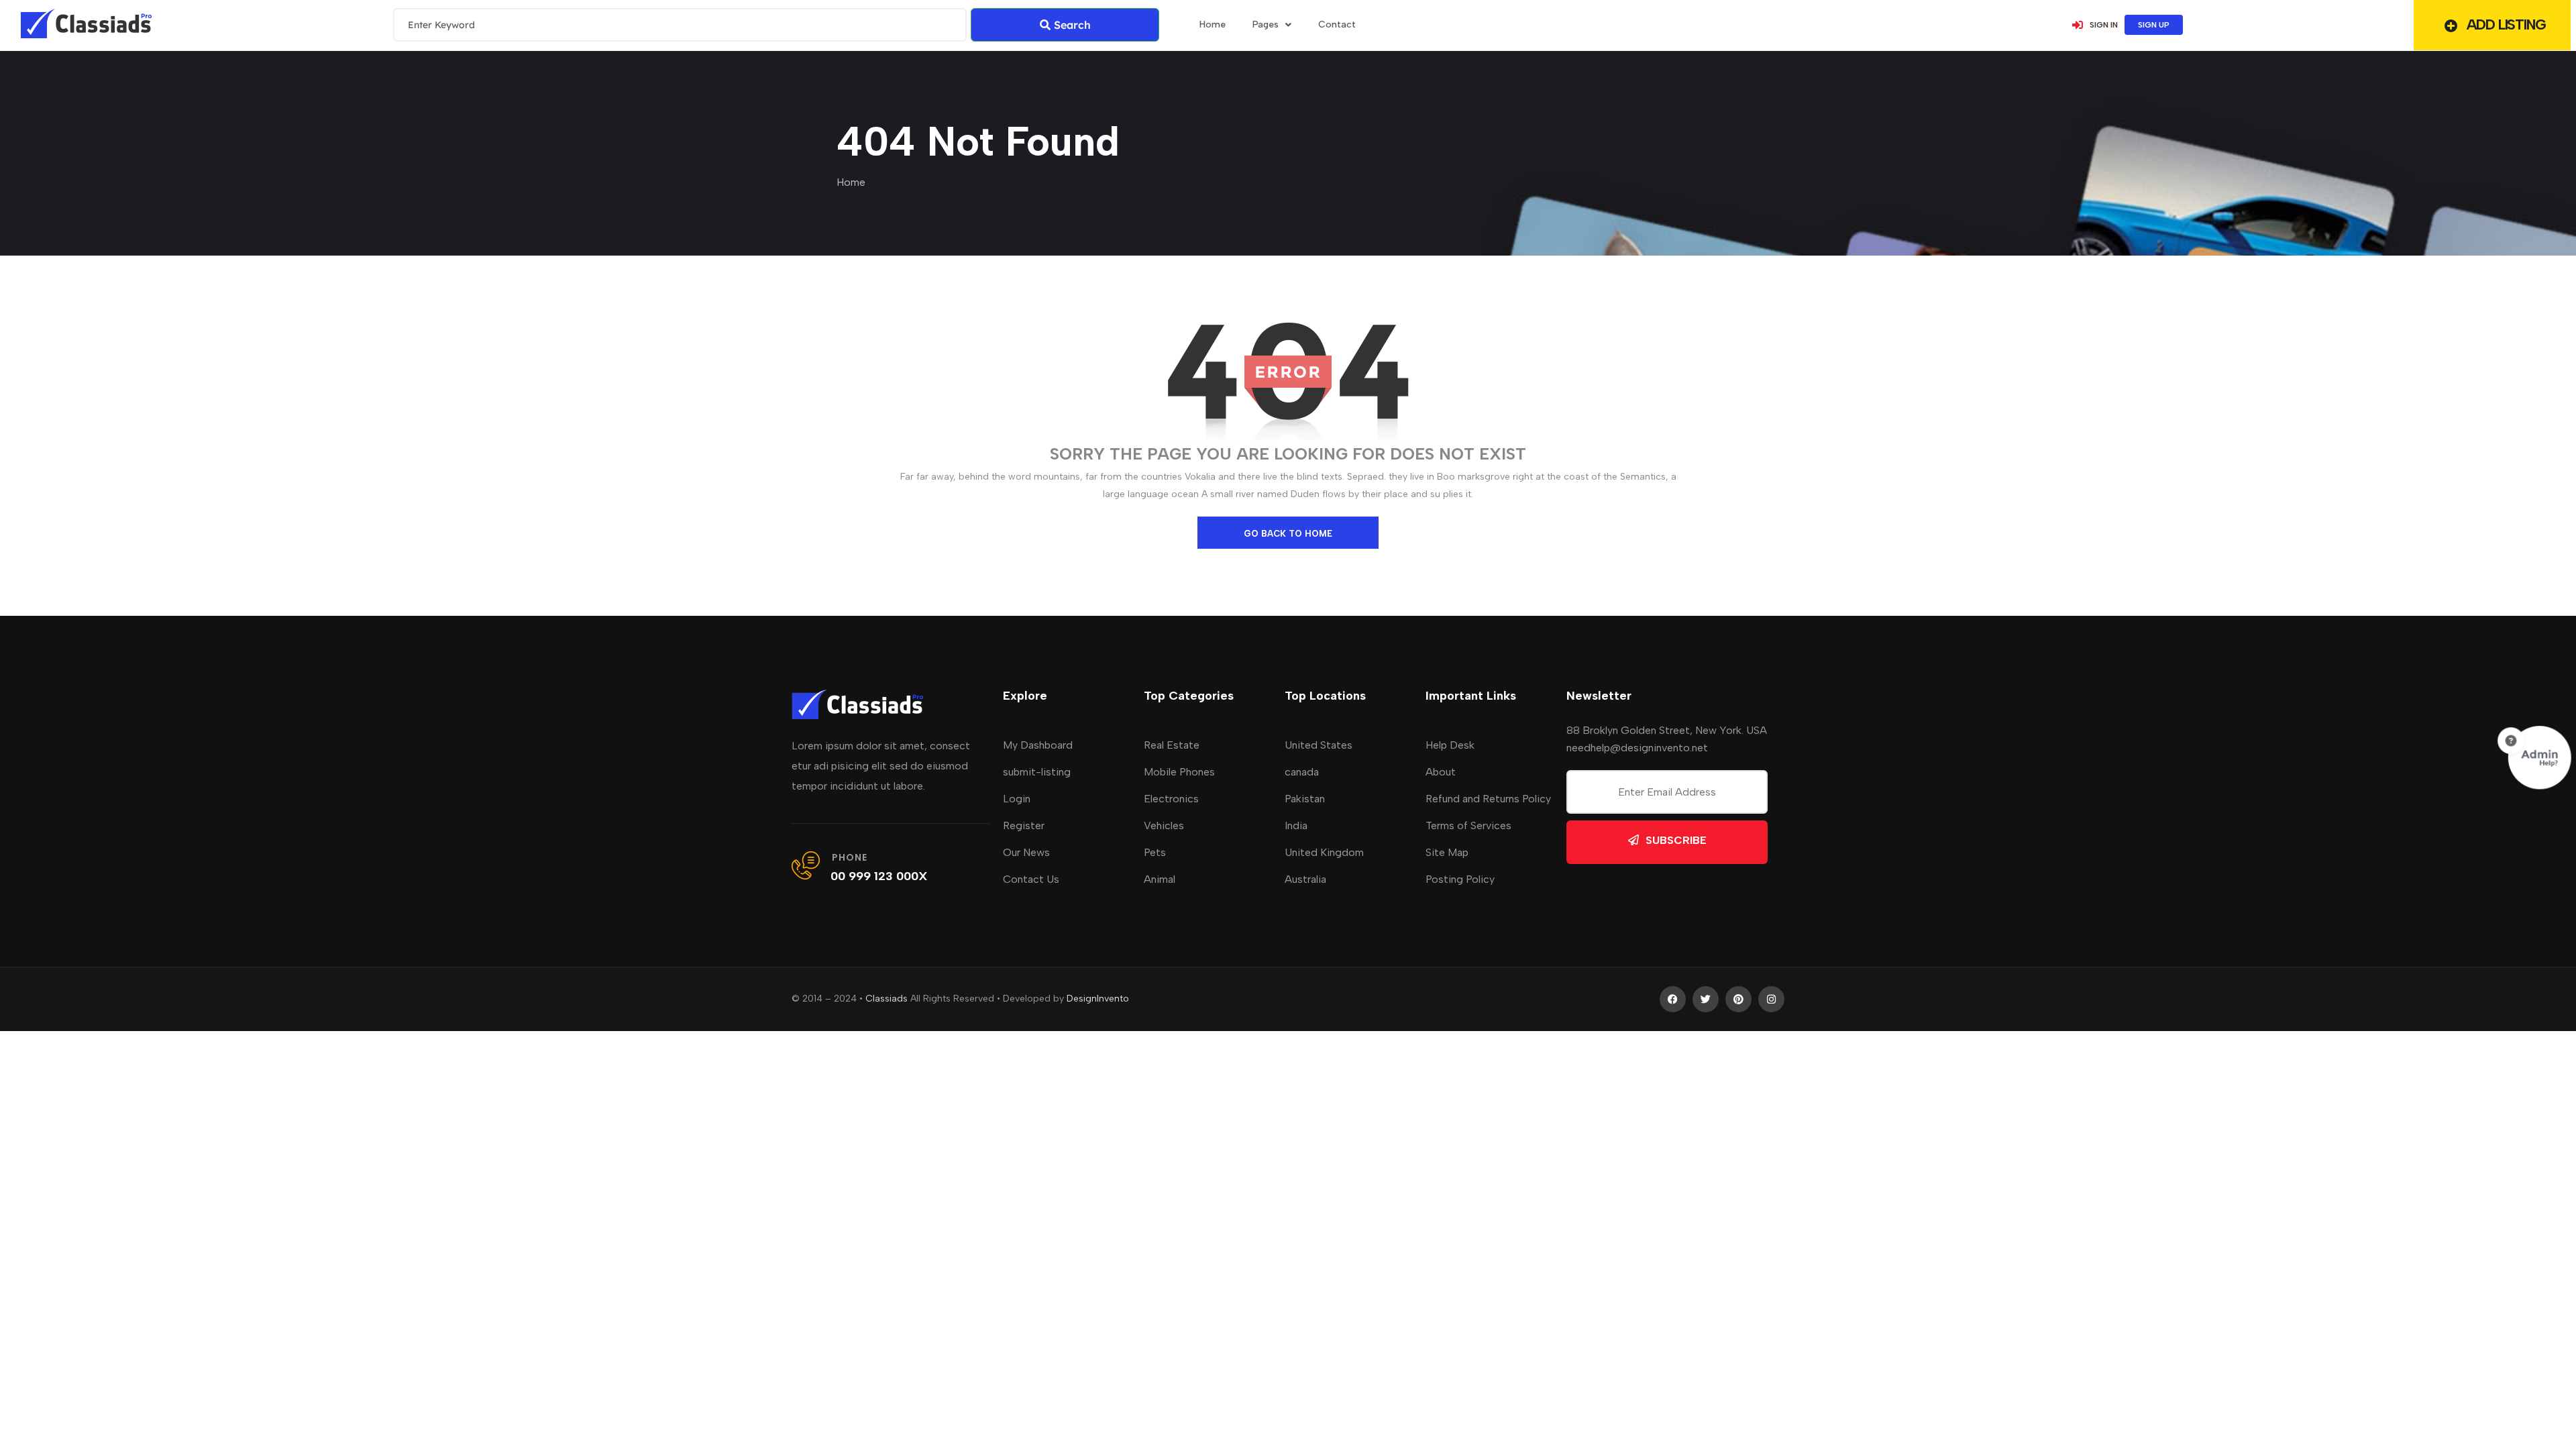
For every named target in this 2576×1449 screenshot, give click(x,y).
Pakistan (1305, 799)
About (1441, 772)
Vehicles (1164, 825)
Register (1024, 825)
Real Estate (1172, 745)
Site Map (1447, 852)
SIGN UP (2154, 25)
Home (851, 182)
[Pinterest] (1738, 999)
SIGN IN (2104, 25)
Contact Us (1031, 879)
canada (1302, 772)
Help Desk (1450, 745)
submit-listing (1037, 772)
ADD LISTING (2506, 24)
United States (1319, 745)
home (1213, 24)
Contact (1337, 24)
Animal (1160, 879)
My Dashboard (1038, 745)
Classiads (887, 999)
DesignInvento (1098, 999)
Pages (1266, 24)
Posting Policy (1460, 879)
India (1296, 825)
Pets (1155, 852)
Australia (1305, 879)
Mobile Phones (1179, 772)
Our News (1026, 852)
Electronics (1171, 799)
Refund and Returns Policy (1488, 799)
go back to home (1288, 534)
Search (1072, 25)
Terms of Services (1468, 825)
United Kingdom (1324, 852)
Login (1017, 799)
